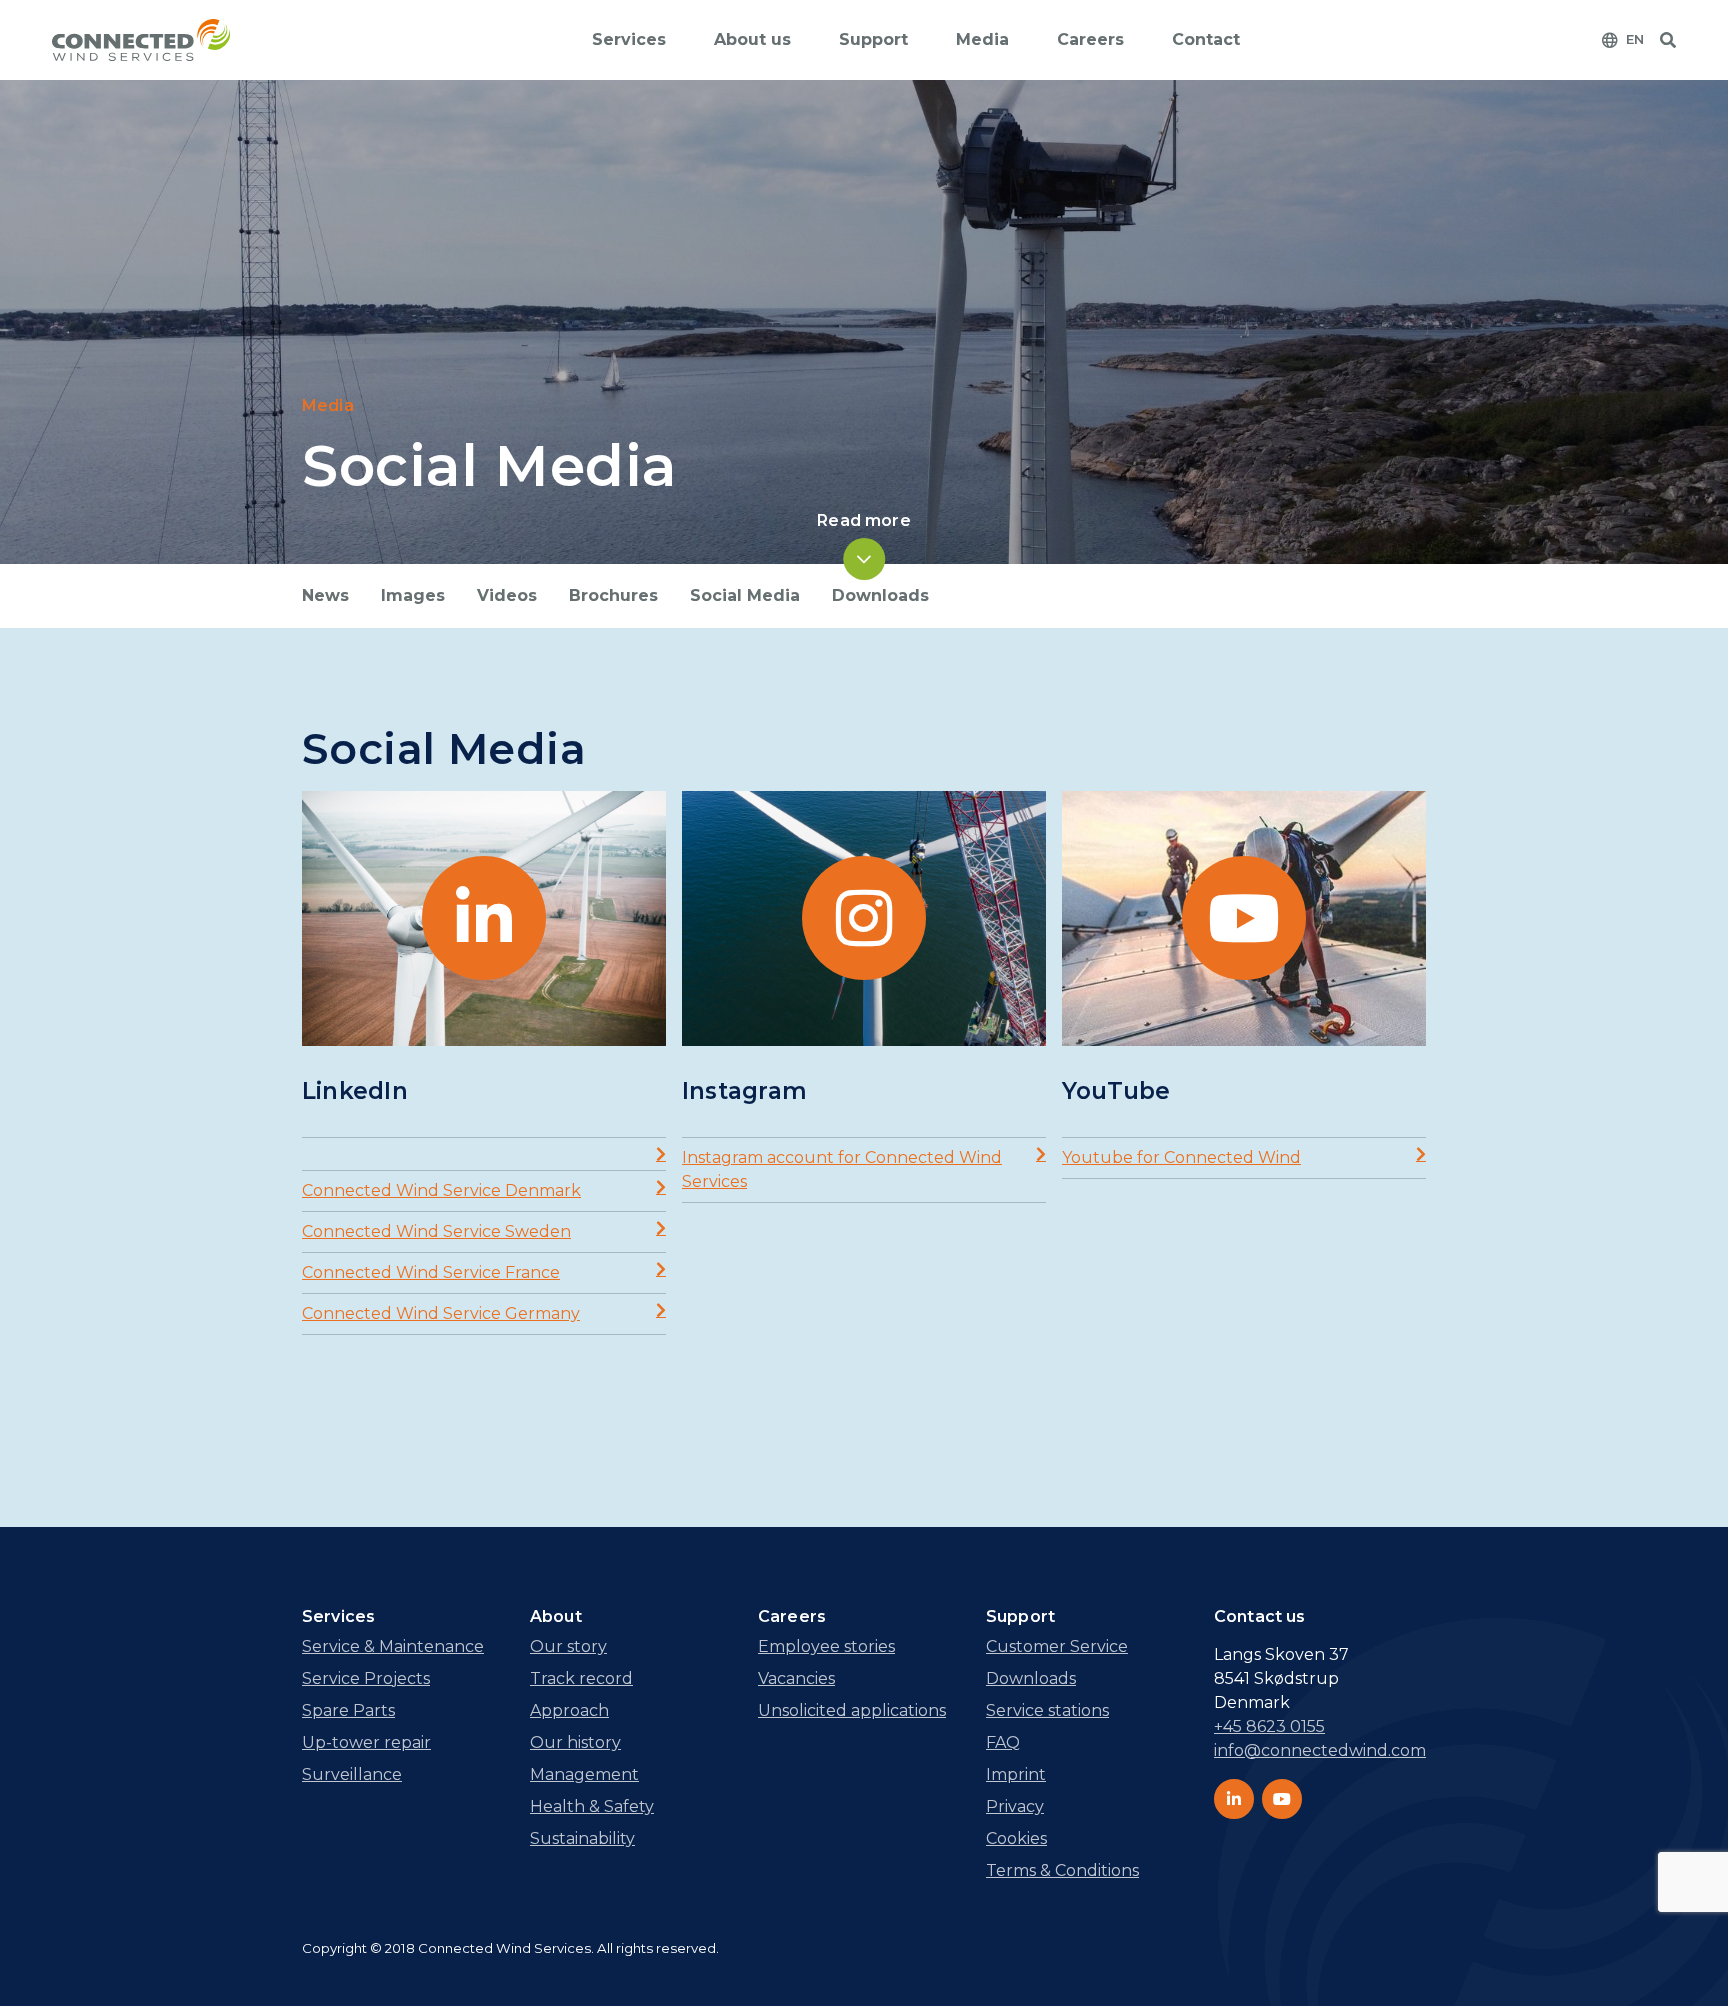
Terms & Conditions (1062, 1870)
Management (584, 1774)
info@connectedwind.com (1320, 1750)
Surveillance (352, 1774)
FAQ (1003, 1742)
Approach (569, 1710)
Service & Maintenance (393, 1646)
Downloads (880, 595)
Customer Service (1057, 1646)
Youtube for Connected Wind (1181, 1157)
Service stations (1047, 1710)
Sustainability (582, 1838)
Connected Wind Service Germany (441, 1313)
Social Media (745, 595)
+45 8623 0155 (1269, 1726)
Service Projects (366, 1678)
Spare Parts (348, 1710)
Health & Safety (592, 1806)
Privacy (1015, 1806)
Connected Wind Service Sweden (436, 1231)
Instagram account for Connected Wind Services (842, 1169)
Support (873, 39)
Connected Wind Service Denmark (441, 1190)
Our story (568, 1646)
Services (629, 39)
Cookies (1016, 1838)
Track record (581, 1678)
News (325, 595)
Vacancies (796, 1678)
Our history (575, 1742)
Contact (1206, 39)
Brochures (613, 595)
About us (752, 39)
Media (982, 39)
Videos (507, 595)
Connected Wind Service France (431, 1272)
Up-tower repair (366, 1742)
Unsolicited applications (852, 1710)
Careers (1090, 39)
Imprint (1016, 1774)
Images (413, 595)
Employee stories (826, 1646)
